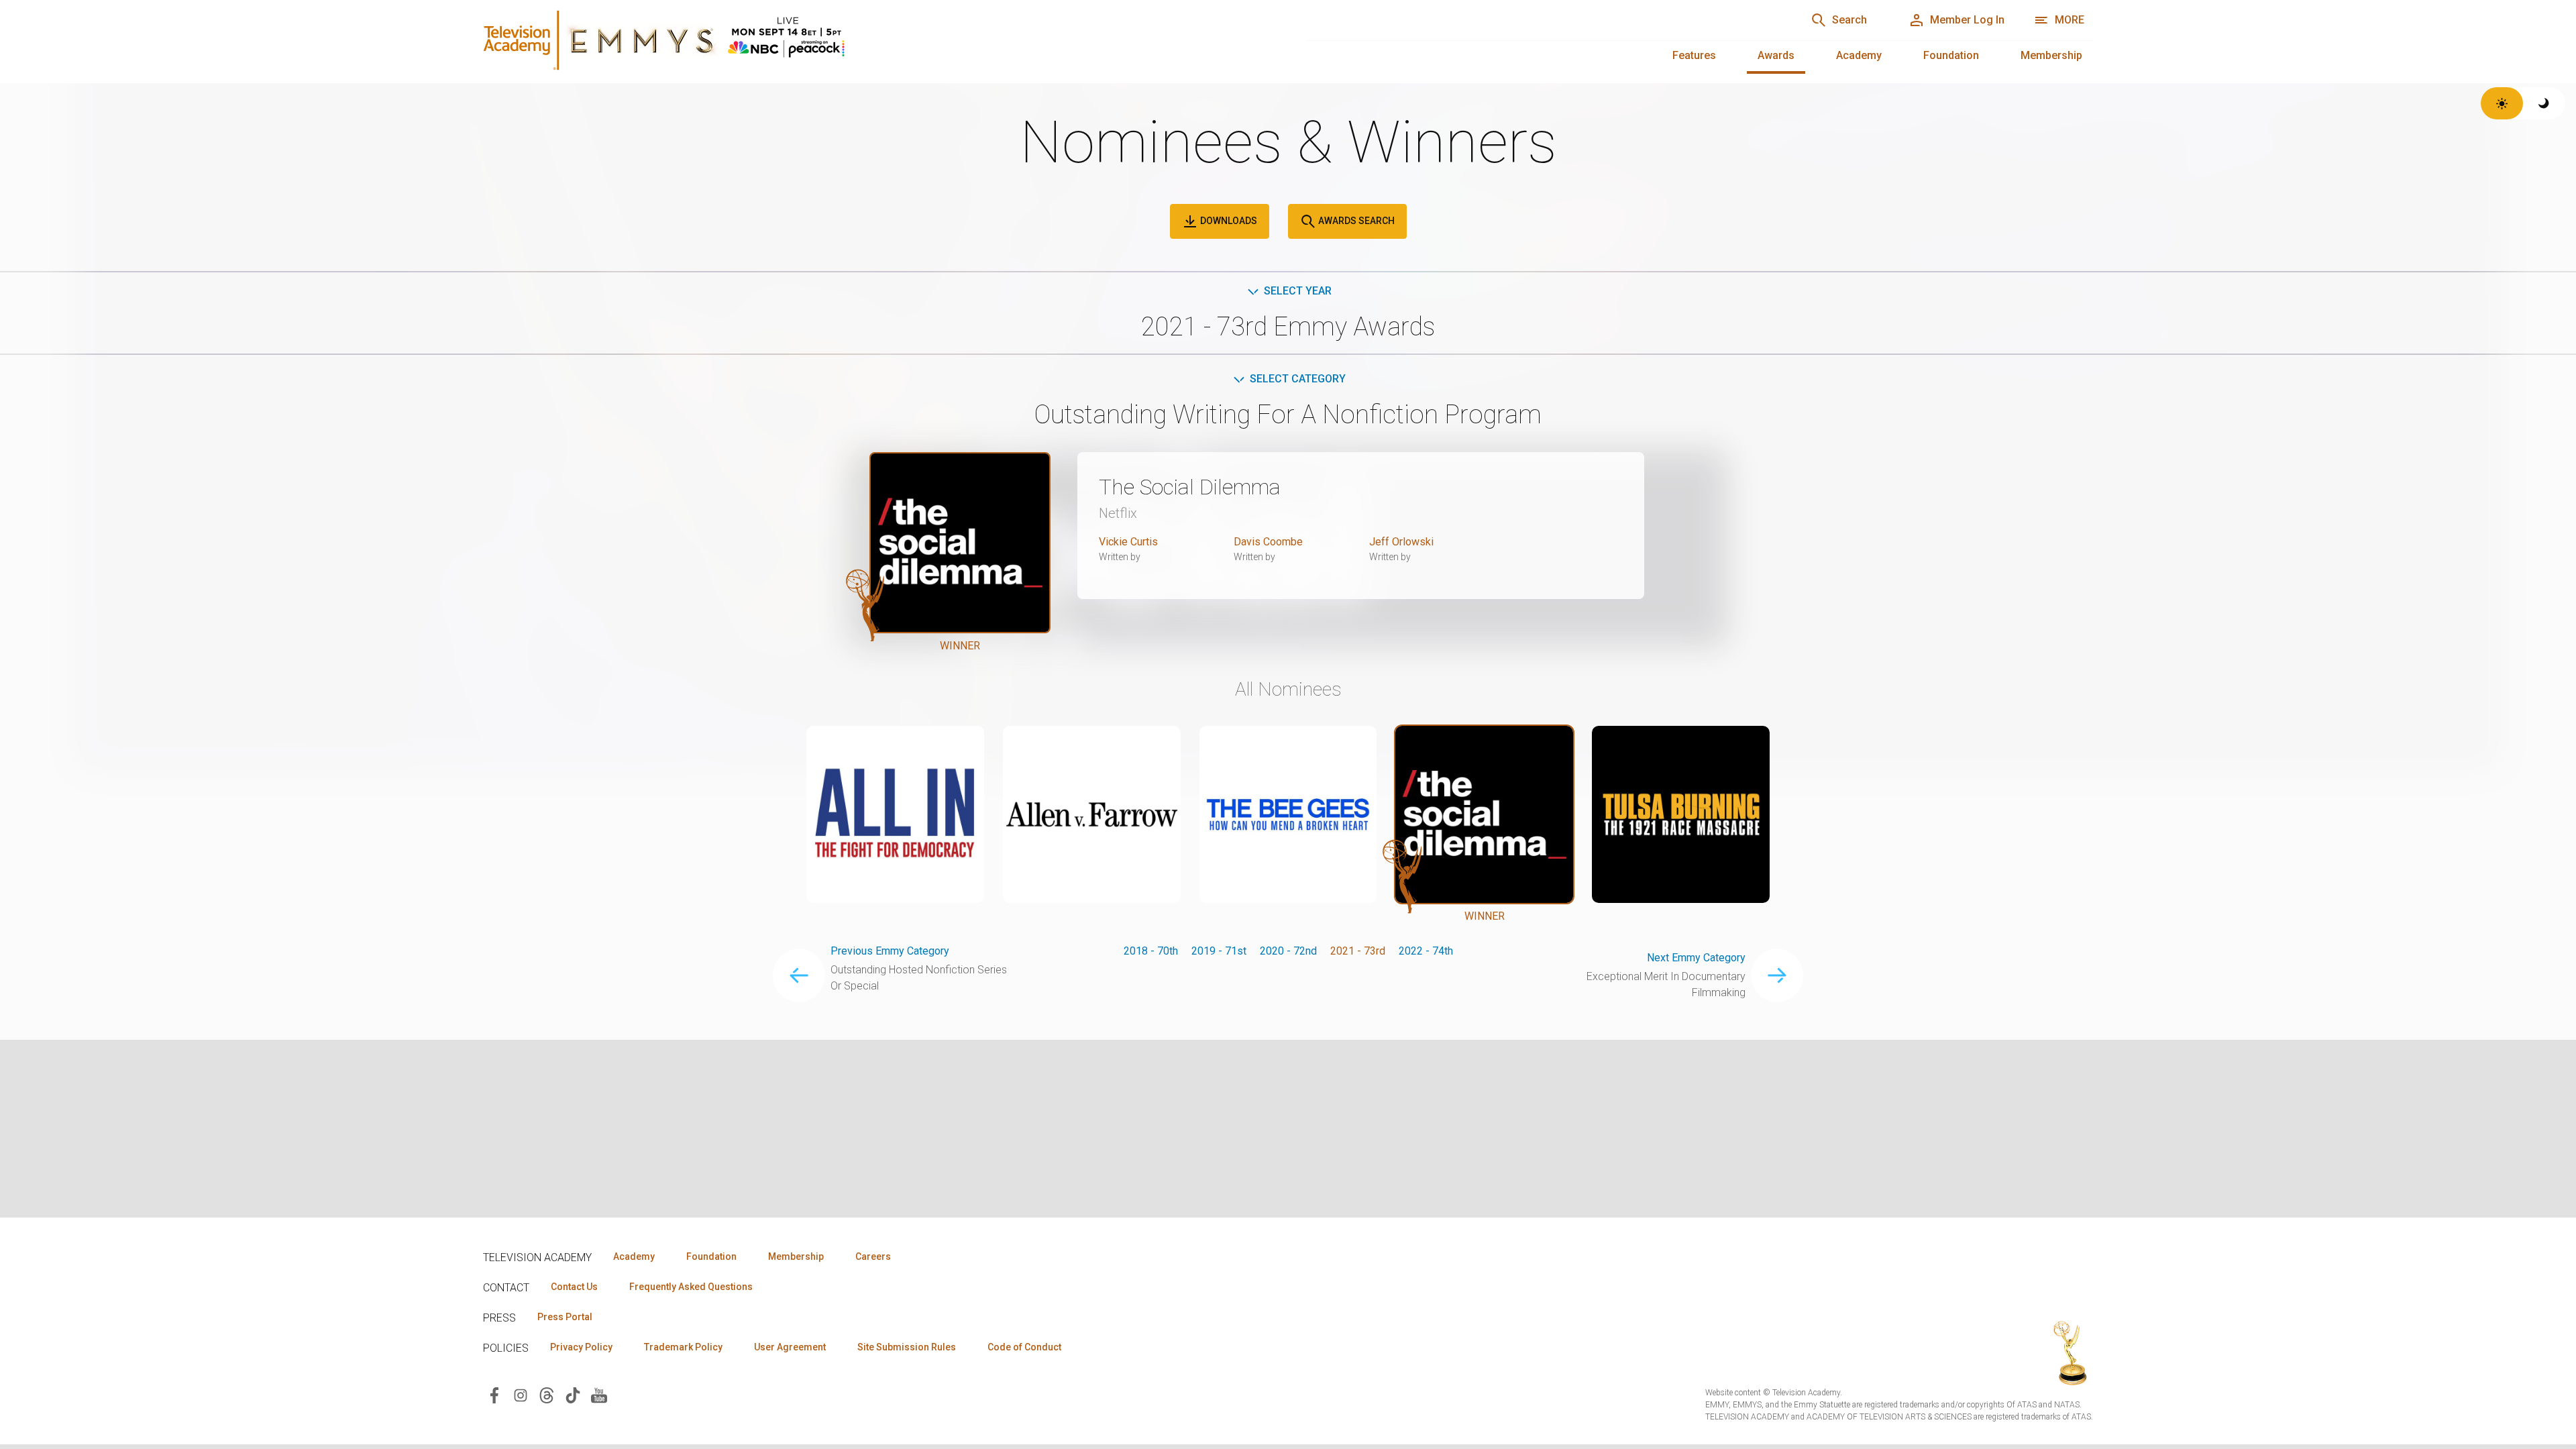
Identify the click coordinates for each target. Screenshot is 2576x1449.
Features (1694, 55)
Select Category (1298, 379)
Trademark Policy (683, 1347)
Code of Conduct (1024, 1347)
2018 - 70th (1151, 951)
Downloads (1228, 221)
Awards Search (1355, 221)
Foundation (1951, 55)
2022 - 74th (1426, 951)
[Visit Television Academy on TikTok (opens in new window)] (573, 1394)
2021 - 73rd (1358, 951)
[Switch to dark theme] (2544, 103)
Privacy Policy (581, 1347)
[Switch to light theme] (2502, 103)
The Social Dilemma (1190, 487)
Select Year (1298, 291)
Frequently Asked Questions (691, 1287)
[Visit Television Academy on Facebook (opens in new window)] (494, 1394)
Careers (873, 1256)
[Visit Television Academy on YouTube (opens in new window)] (599, 1394)
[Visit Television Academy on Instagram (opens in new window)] (521, 1394)
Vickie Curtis (1128, 542)
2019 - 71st (1219, 951)
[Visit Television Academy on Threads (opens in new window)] (547, 1394)
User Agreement (790, 1347)
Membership (2051, 55)
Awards (1776, 55)
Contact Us (574, 1287)
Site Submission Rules (907, 1347)
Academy (1859, 55)
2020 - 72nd (1288, 951)
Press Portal (565, 1317)
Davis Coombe (1268, 542)
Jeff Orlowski (1401, 542)
